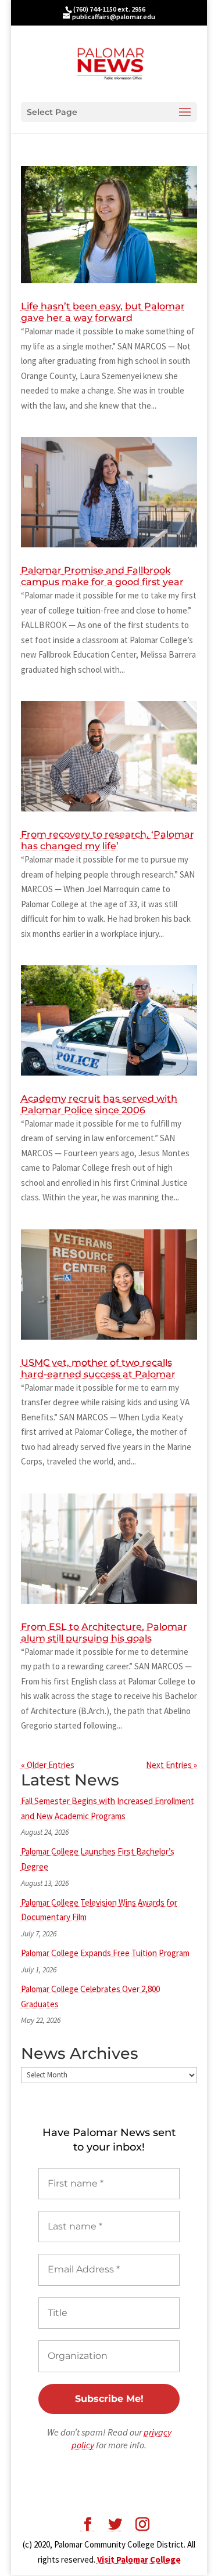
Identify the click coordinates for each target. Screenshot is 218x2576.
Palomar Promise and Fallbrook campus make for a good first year (102, 576)
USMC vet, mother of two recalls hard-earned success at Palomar (98, 1368)
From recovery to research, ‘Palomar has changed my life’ (108, 840)
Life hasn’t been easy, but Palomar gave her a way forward (103, 312)
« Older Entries (48, 1765)
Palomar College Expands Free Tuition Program (105, 1953)
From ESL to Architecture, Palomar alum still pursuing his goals (104, 1632)
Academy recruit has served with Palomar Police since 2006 (99, 1104)
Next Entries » (171, 1765)
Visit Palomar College (139, 2559)
